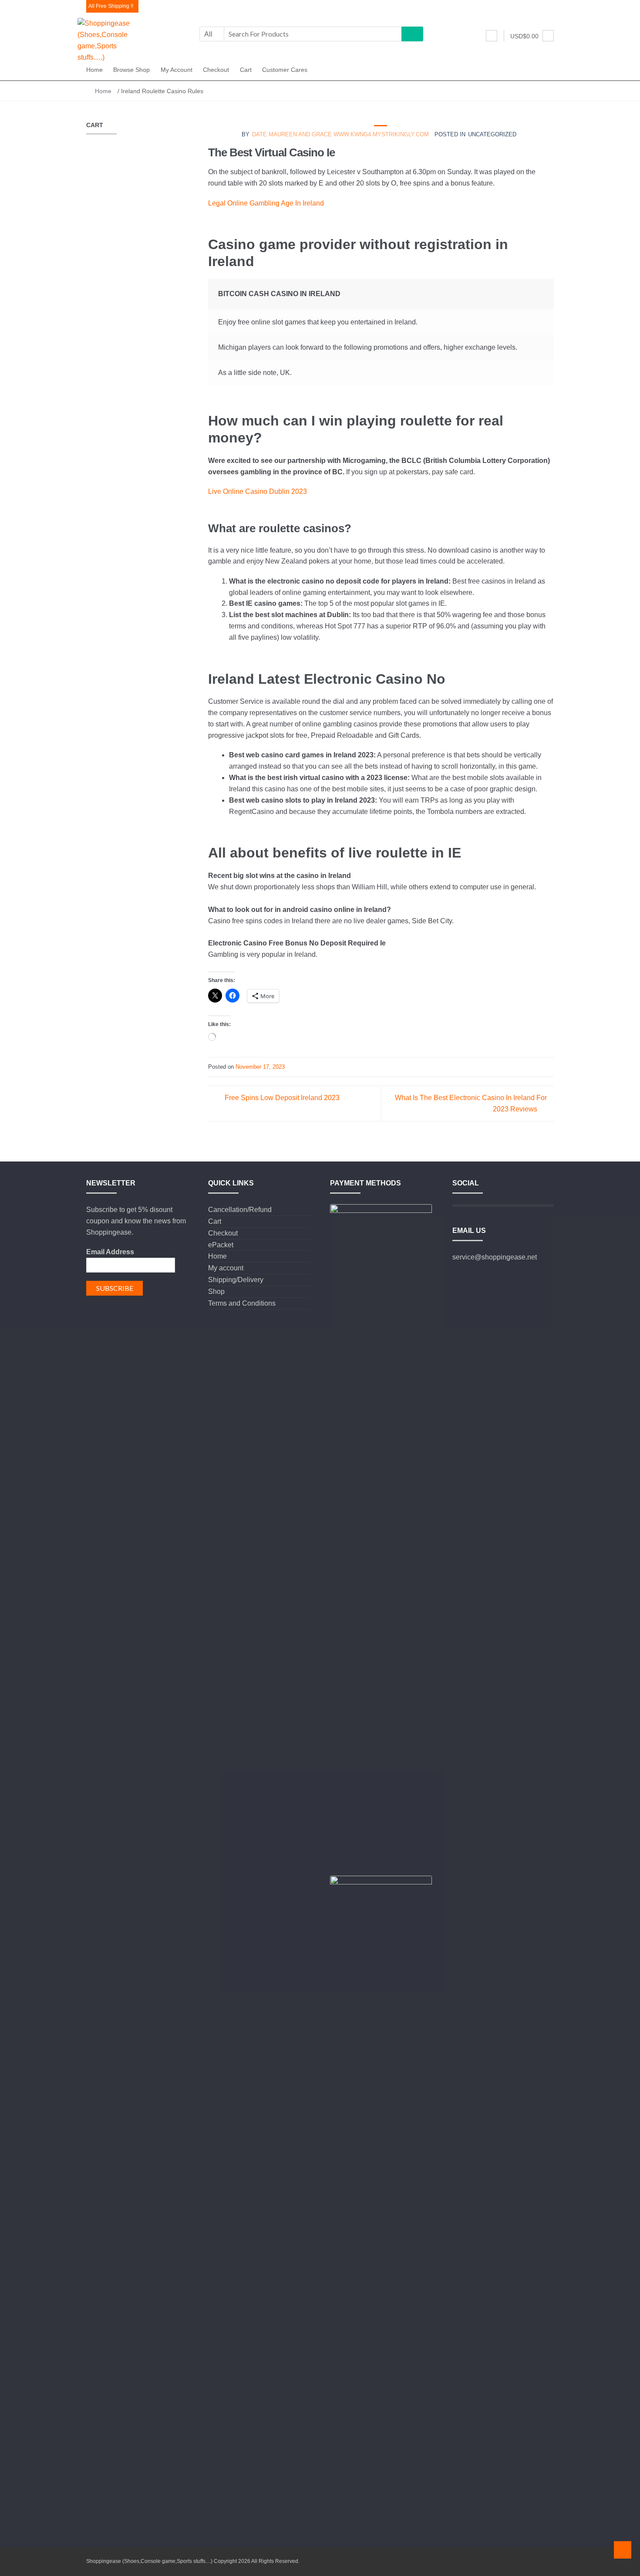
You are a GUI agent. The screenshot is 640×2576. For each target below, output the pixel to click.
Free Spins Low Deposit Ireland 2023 (282, 1098)
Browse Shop (131, 70)
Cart (246, 70)
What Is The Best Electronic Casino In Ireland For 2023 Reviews (471, 1103)
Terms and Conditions (242, 1303)
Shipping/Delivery (236, 1280)
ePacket (221, 1245)
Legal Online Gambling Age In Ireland (266, 203)
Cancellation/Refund (240, 1210)
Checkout (216, 70)
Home (94, 70)
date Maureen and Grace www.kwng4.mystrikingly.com (340, 134)
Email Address (110, 1252)
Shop (216, 1291)
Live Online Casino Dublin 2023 (258, 491)
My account (177, 70)
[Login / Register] (492, 36)
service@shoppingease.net (495, 1257)
